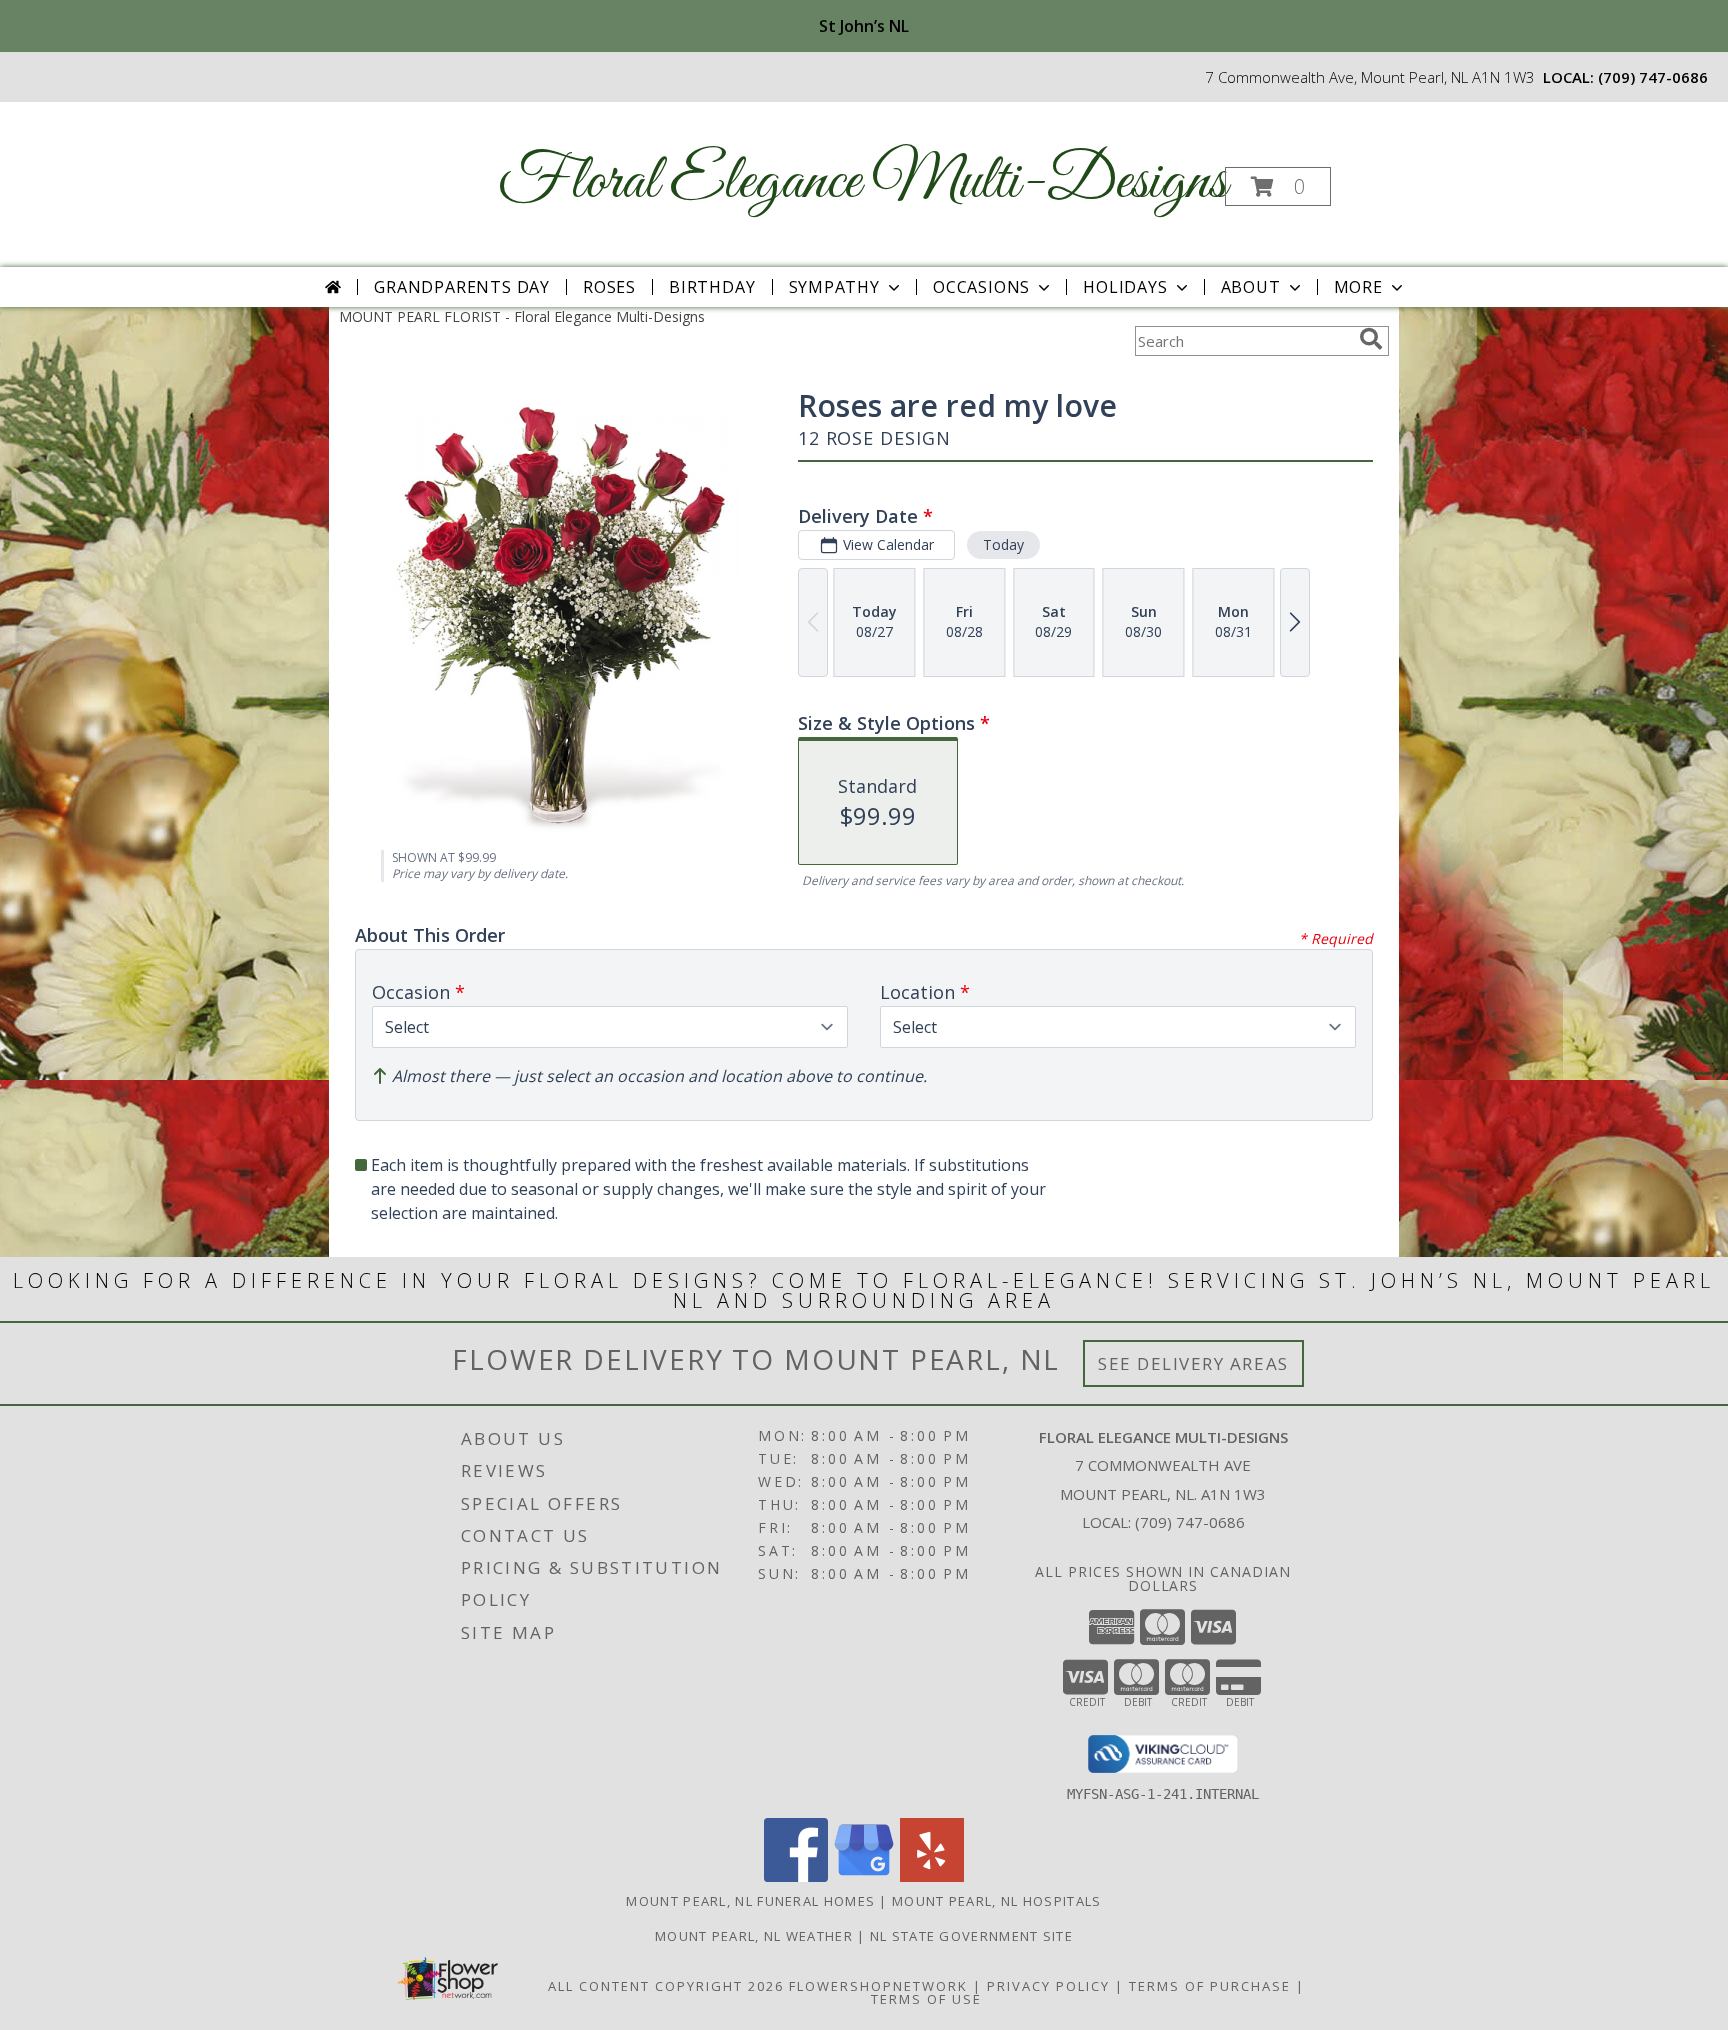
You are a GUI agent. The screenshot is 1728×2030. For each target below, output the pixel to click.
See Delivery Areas (1193, 1363)
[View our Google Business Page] (864, 1876)
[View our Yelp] (932, 1876)
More (1358, 287)
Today (1003, 544)
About (1251, 287)
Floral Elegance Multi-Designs (862, 182)
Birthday (712, 287)
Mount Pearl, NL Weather (754, 1936)
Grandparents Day (462, 287)
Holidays (1125, 287)
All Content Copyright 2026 (666, 1986)
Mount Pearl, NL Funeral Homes (750, 1901)
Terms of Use (926, 1999)
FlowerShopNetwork (878, 1986)
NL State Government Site (971, 1936)
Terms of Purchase (1210, 1986)
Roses (609, 287)
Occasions (981, 287)
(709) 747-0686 (1653, 77)
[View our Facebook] (796, 1876)
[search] (1371, 339)
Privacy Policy (1048, 1986)
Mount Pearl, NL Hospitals (997, 1901)
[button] (1278, 186)
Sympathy (834, 287)
